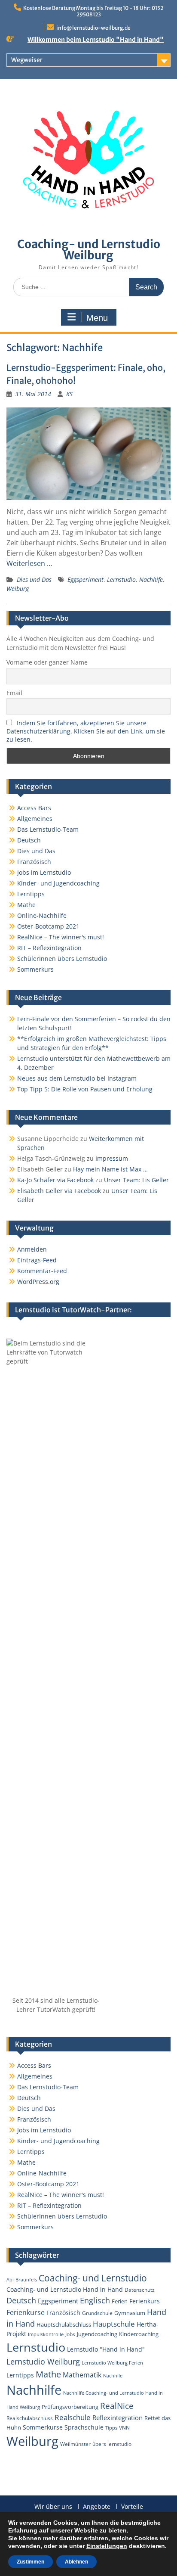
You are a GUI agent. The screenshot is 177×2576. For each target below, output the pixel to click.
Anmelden (32, 1249)
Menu (97, 318)
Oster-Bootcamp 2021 (48, 926)
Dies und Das (34, 580)
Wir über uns (53, 2507)
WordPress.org (38, 1282)
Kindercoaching (139, 2334)
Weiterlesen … (29, 563)
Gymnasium (130, 2313)
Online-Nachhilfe (42, 915)
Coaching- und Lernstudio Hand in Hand (65, 2289)
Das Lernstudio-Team (48, 829)
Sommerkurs (35, 969)
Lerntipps (31, 894)
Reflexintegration (117, 2418)
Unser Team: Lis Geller (136, 1180)
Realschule (73, 2417)
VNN (124, 2427)
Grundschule (97, 2313)
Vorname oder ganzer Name (47, 662)
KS (69, 394)
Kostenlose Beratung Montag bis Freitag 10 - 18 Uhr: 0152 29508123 (93, 11)
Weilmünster (75, 2444)
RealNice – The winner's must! (61, 937)
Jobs (70, 2334)
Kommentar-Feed (42, 1271)
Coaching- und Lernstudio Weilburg (89, 250)
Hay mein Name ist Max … (110, 1169)
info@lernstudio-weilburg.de (93, 28)
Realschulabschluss (30, 2418)
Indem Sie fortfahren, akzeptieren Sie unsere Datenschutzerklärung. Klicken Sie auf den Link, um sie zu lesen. (86, 731)
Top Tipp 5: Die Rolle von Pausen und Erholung (85, 1089)
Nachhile (113, 2376)
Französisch (34, 862)
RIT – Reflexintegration (49, 948)
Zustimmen (31, 2562)
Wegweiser (27, 60)
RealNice (117, 2406)
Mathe (26, 905)
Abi (10, 2280)
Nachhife (151, 580)
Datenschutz (140, 2290)
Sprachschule (84, 2427)
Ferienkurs (145, 2301)
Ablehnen (76, 2562)
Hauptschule (114, 2324)
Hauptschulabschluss (64, 2324)
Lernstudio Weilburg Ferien (112, 2363)
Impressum (112, 1158)
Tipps (111, 2428)
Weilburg (32, 2441)
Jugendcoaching (97, 2334)
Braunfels (26, 2280)
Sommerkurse (43, 2427)
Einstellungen (107, 2546)
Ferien (120, 2301)
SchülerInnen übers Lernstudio (62, 959)
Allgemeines (35, 819)
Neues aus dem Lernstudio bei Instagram (77, 1078)
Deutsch (29, 840)
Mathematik (82, 2375)
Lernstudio (121, 580)
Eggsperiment (85, 580)
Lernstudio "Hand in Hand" (106, 2349)
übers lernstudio (112, 2444)
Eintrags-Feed (37, 1260)
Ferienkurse (26, 2312)
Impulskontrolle (46, 2334)
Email (14, 693)
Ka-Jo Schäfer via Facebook (55, 1180)
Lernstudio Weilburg (43, 2362)
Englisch (95, 2300)
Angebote (97, 2507)
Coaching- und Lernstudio (93, 2278)
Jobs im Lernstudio (44, 872)
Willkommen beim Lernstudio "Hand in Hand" (96, 40)
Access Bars (34, 808)
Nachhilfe (34, 2390)
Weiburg (18, 589)
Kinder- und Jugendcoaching (58, 883)
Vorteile (132, 2507)
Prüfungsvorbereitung (70, 2407)
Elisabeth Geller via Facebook (59, 1191)
